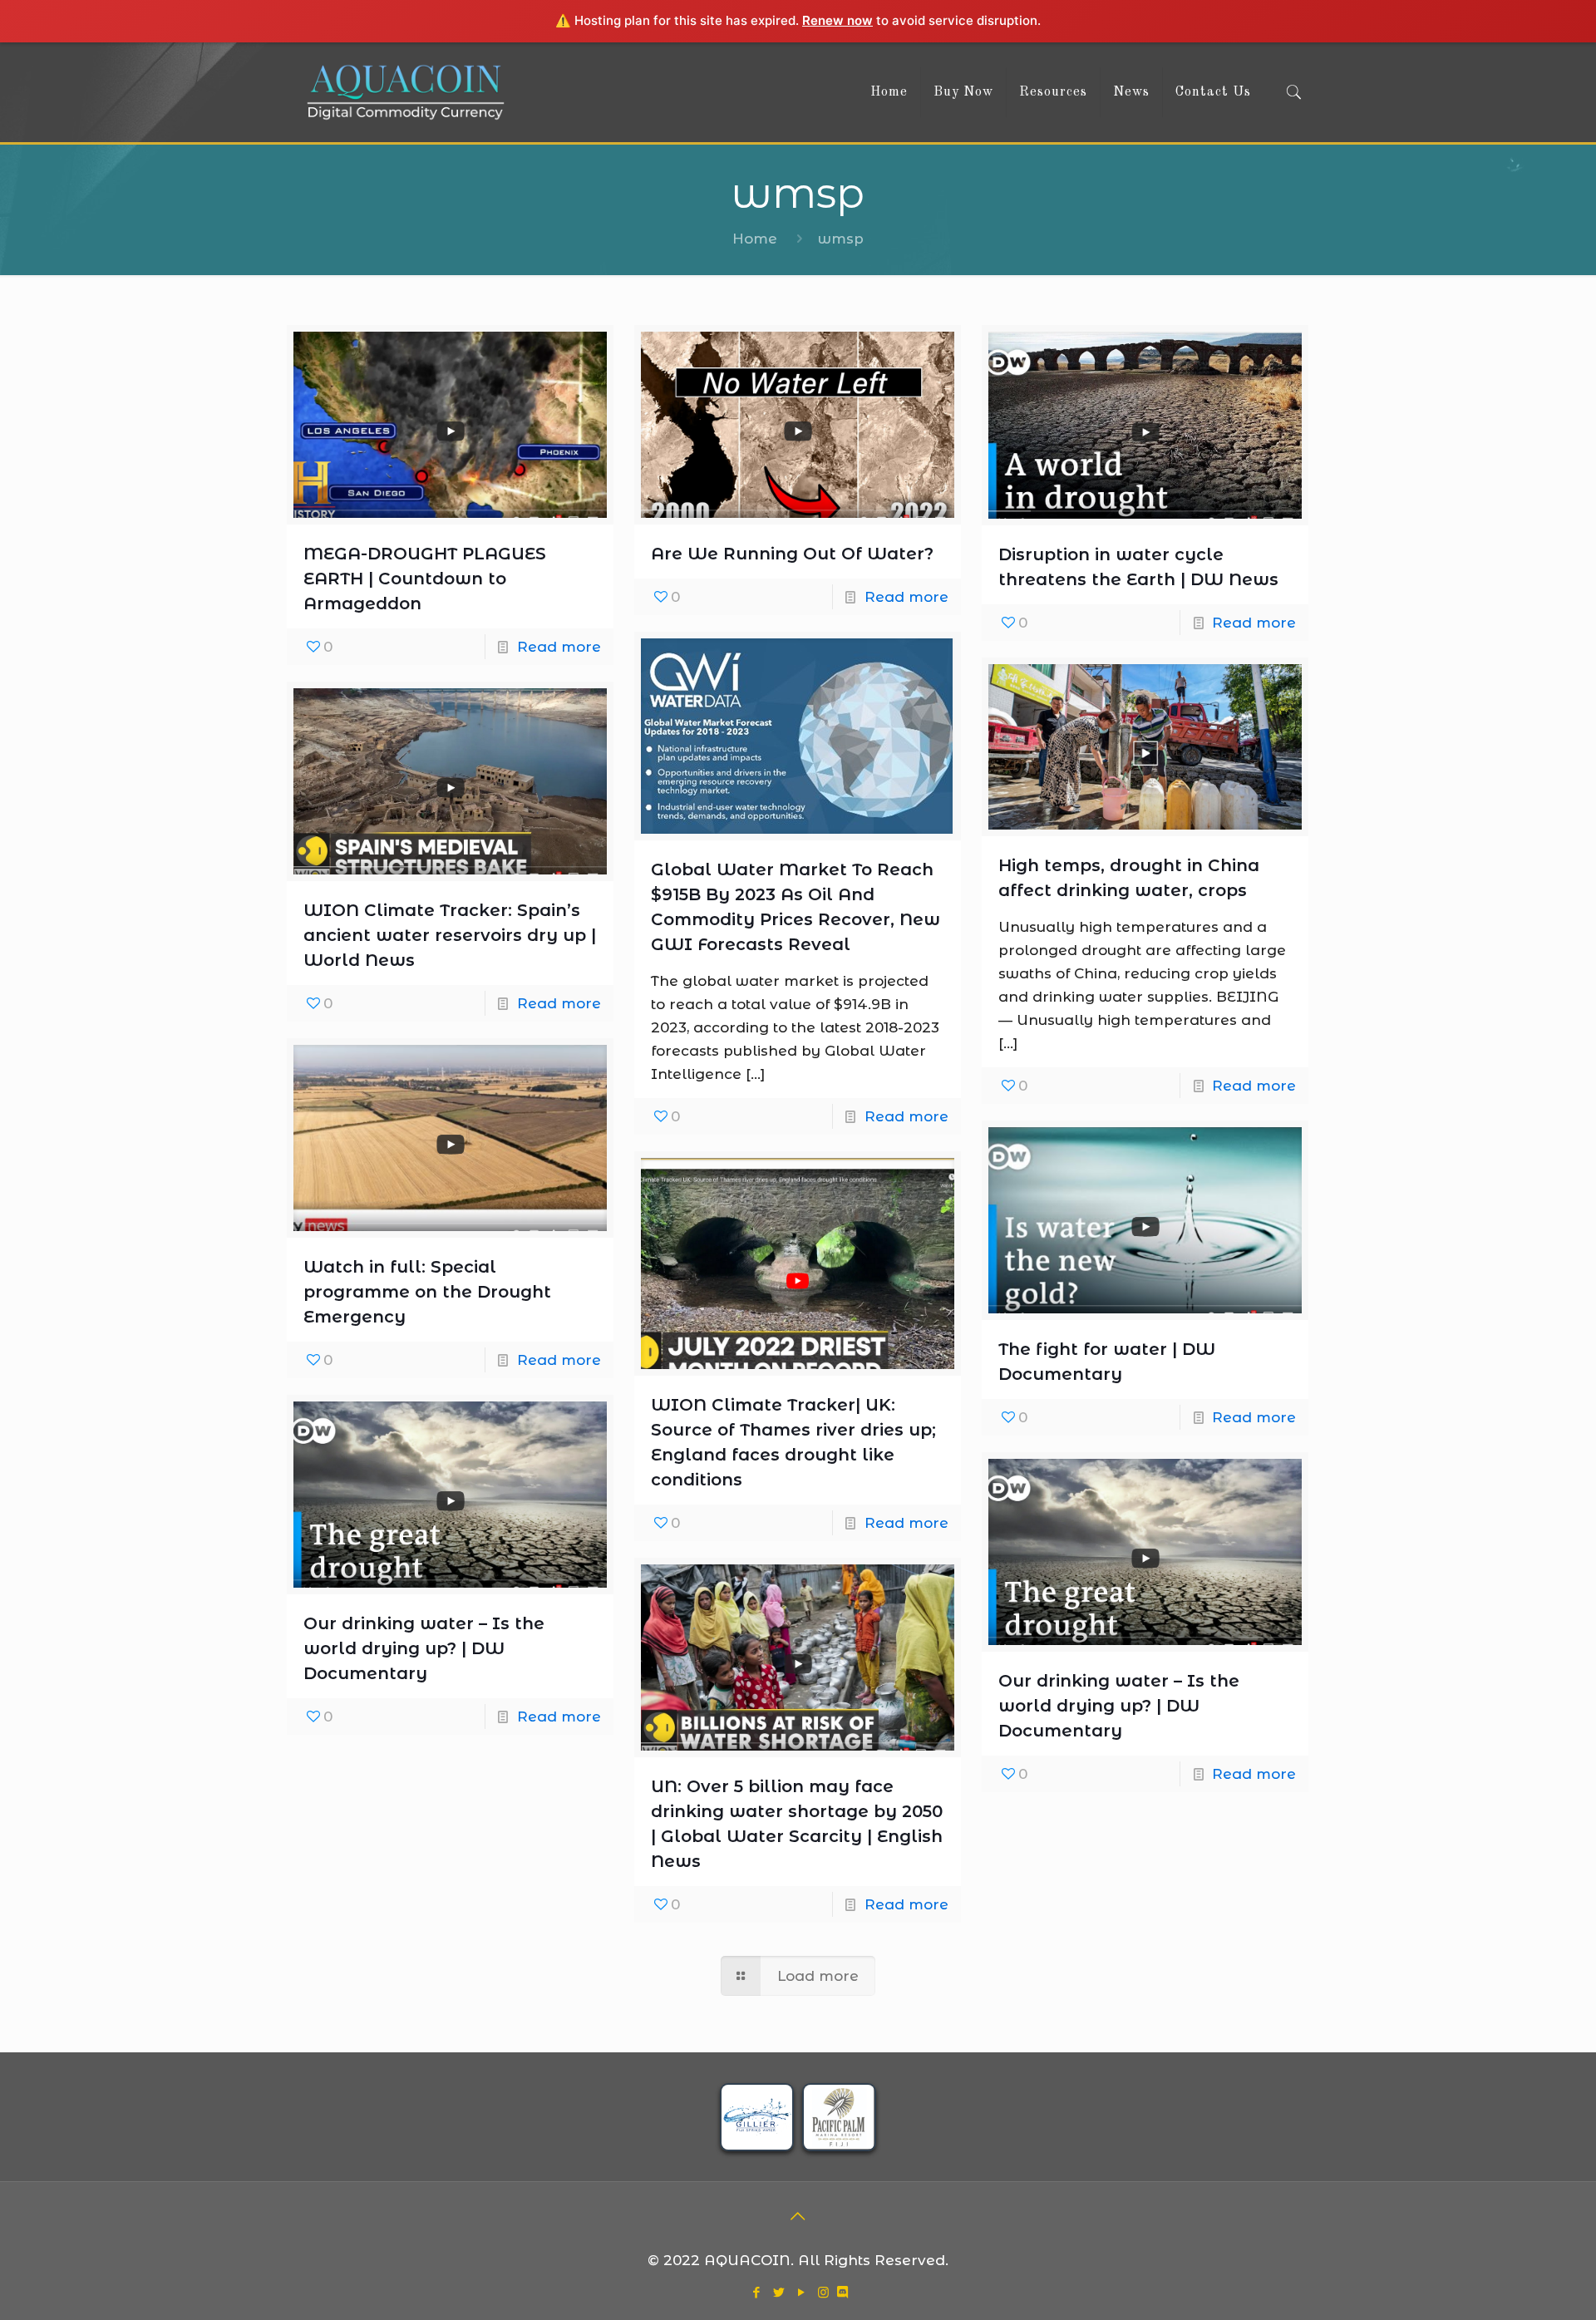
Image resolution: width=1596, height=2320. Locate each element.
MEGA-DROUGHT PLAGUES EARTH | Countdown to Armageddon (425, 579)
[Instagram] (823, 2292)
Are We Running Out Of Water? (792, 554)
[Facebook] (756, 2292)
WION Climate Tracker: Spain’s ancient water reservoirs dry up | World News (450, 935)
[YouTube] (801, 2292)
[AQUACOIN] (406, 92)
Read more (559, 647)
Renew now (837, 20)
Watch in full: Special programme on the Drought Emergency (427, 1292)
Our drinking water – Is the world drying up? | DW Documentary (424, 1648)
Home (755, 239)
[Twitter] (778, 2292)
